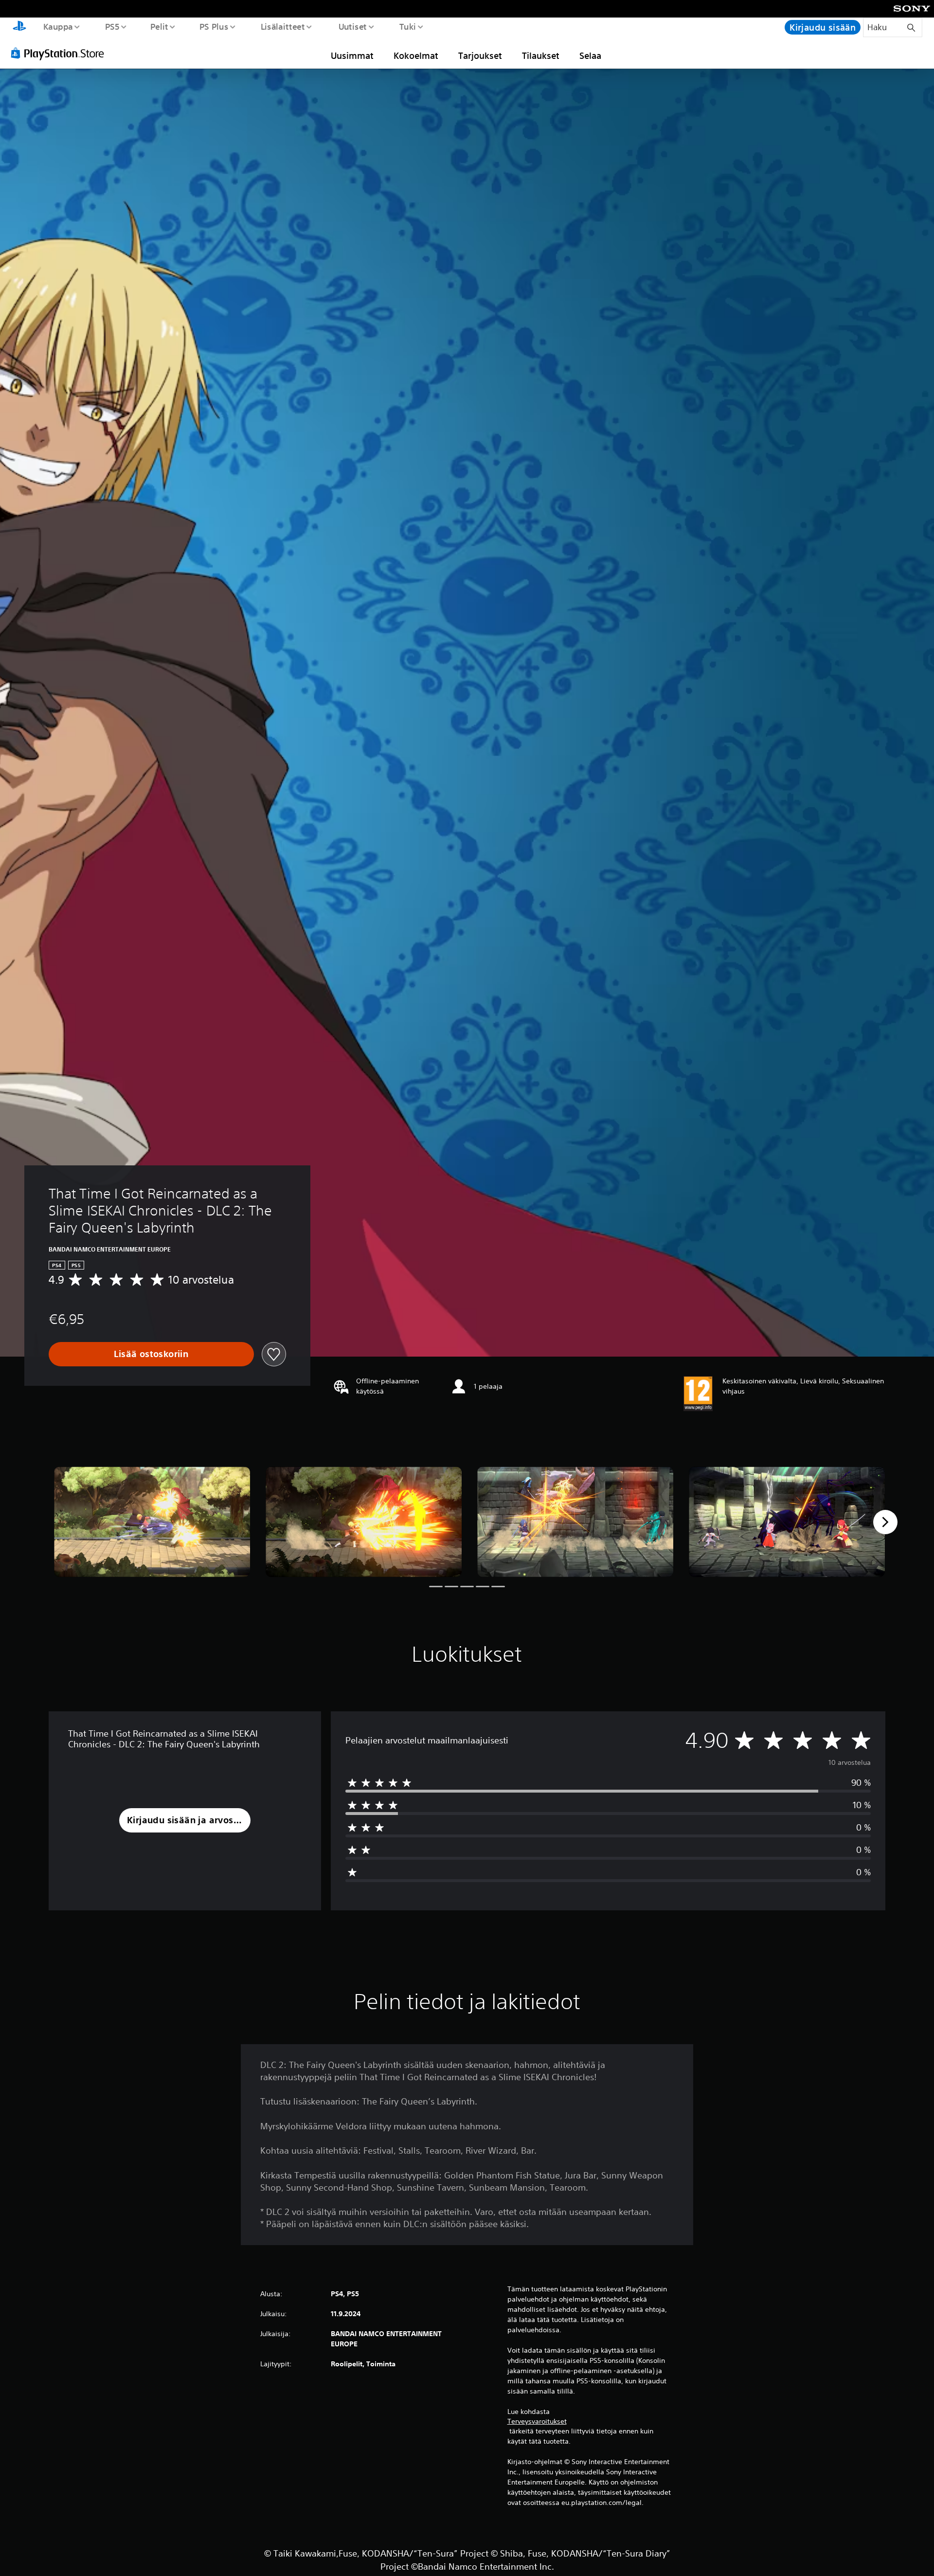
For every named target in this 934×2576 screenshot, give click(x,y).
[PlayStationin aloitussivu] (19, 27)
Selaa (590, 55)
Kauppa (58, 26)
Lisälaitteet (283, 26)
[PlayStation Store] (61, 53)
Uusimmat (352, 55)
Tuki (407, 26)
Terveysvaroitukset (537, 2421)
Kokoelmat (416, 55)
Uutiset (352, 26)
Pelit (159, 26)
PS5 (112, 26)
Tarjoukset (480, 55)
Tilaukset (541, 55)
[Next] (885, 1522)
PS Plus (214, 26)
